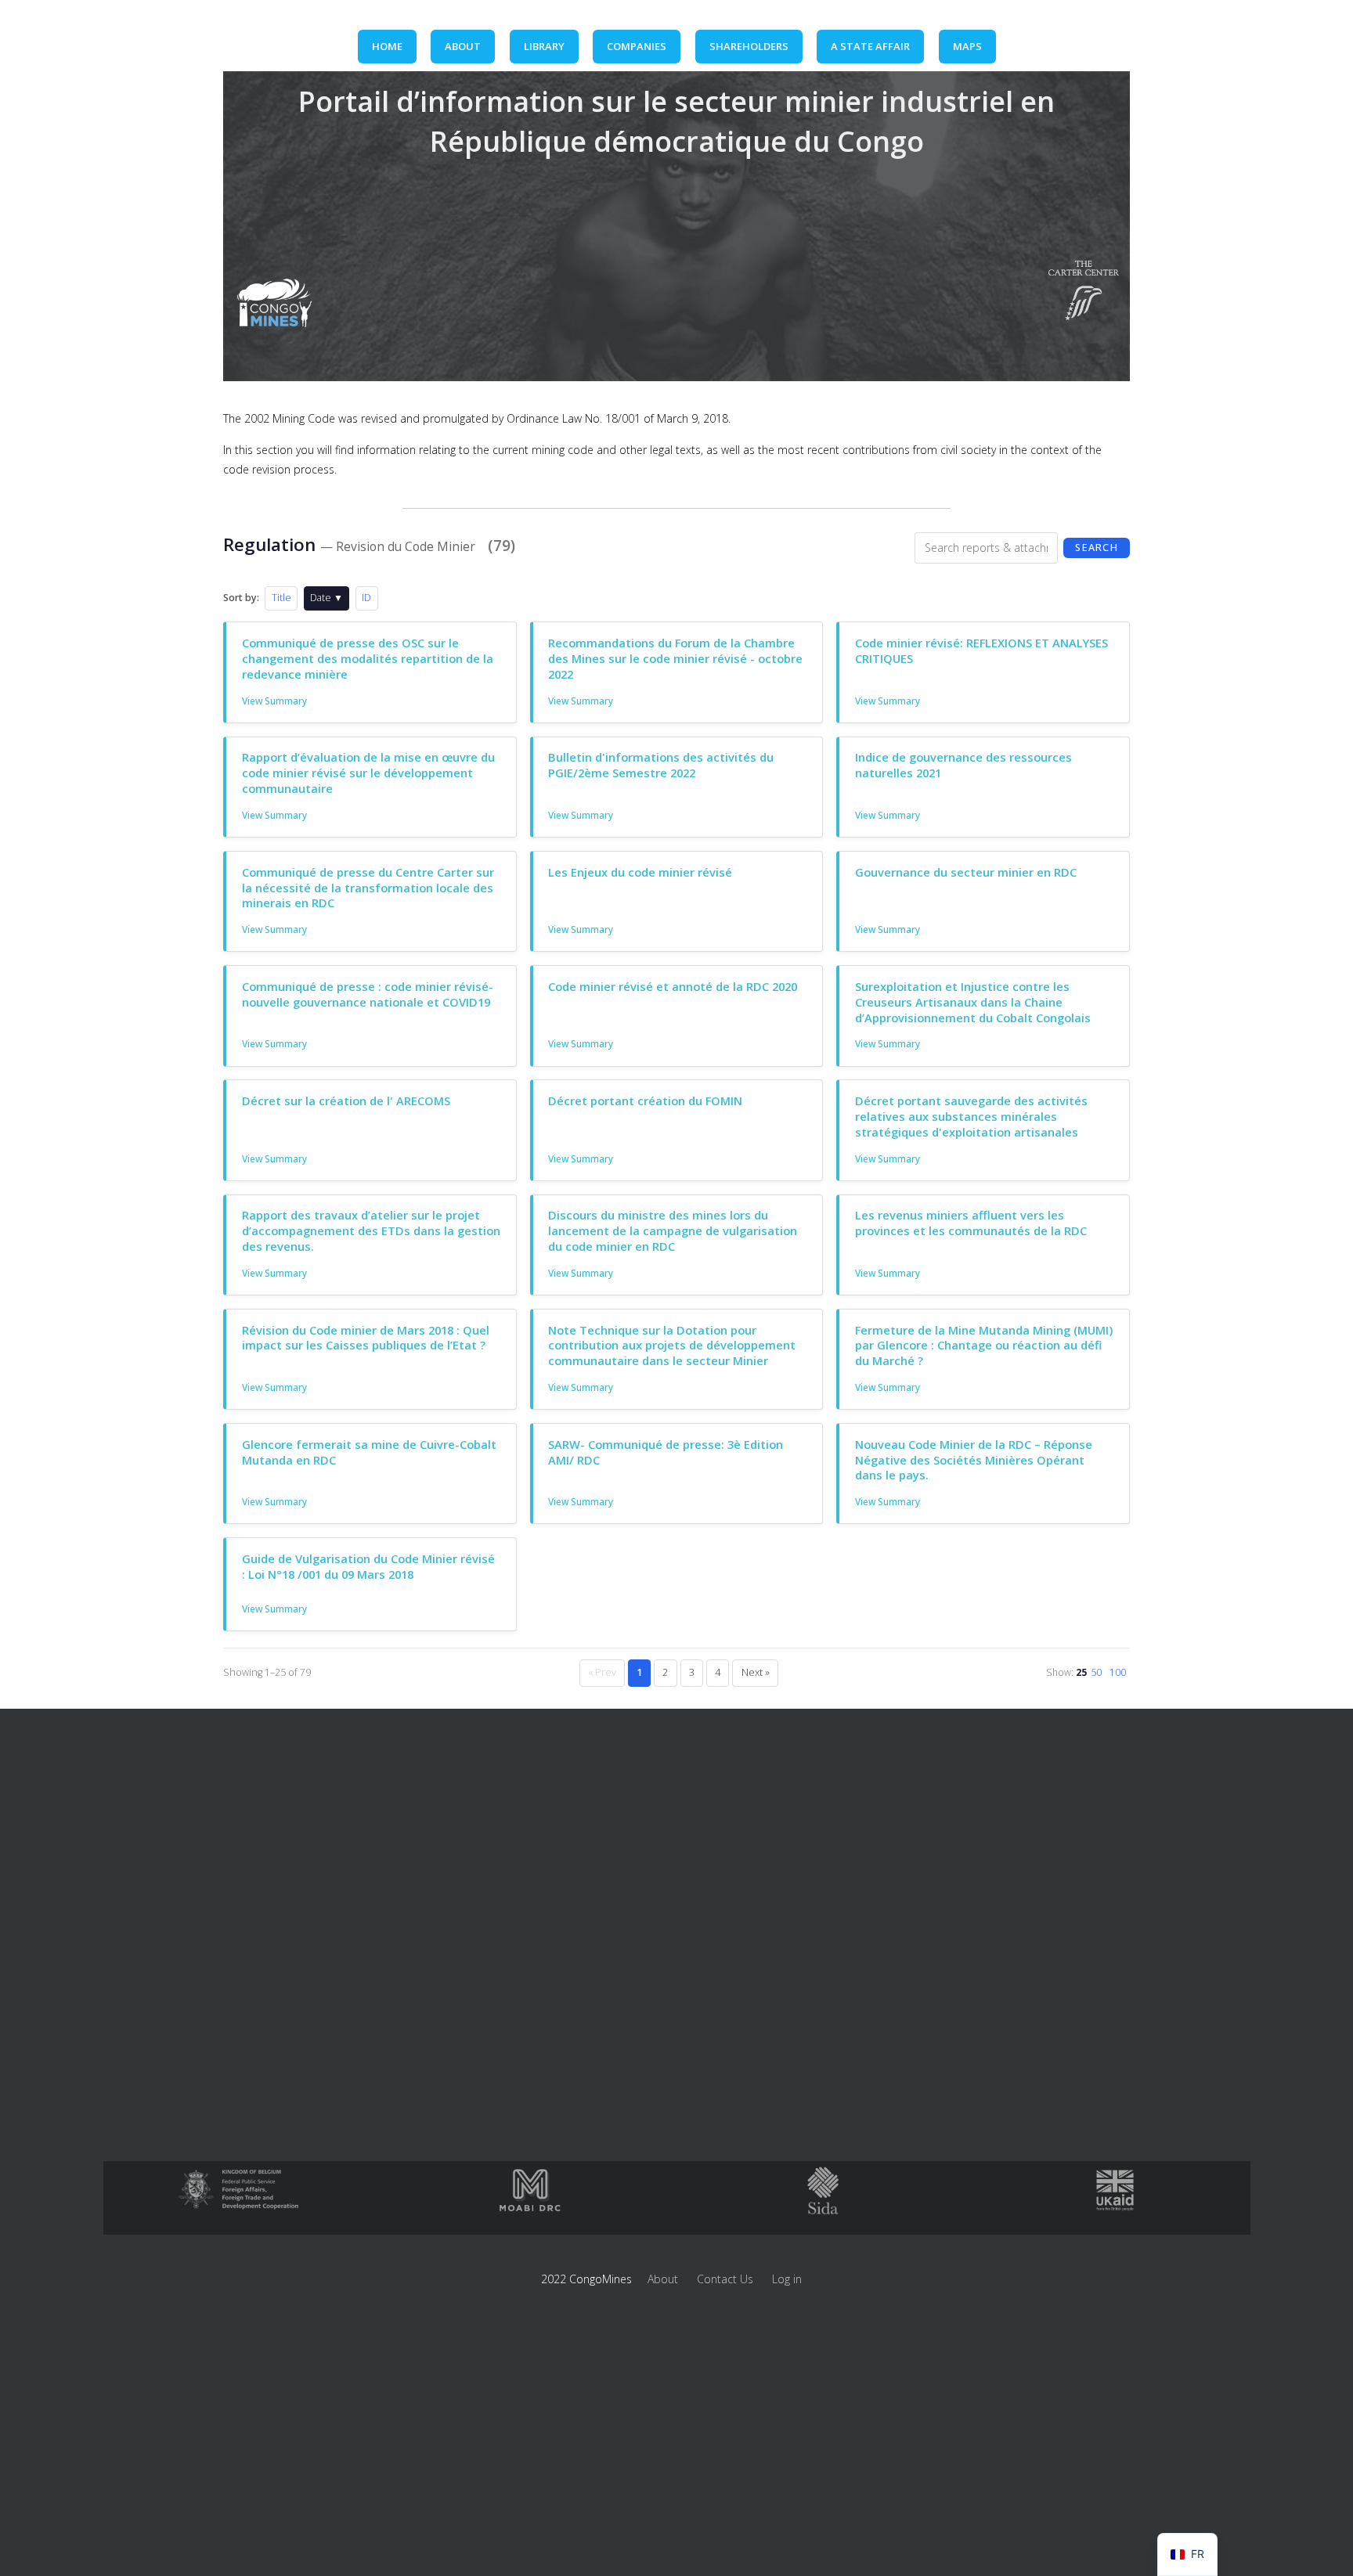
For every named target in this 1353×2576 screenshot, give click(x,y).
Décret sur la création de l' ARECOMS (346, 1101)
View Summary (274, 701)
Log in (787, 2279)
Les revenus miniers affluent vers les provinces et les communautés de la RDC (971, 1223)
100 (1118, 1672)
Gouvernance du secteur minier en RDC (966, 872)
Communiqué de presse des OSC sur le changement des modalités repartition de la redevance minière (368, 658)
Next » (756, 1672)
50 (1096, 1672)
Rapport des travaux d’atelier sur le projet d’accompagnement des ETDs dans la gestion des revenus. (371, 1230)
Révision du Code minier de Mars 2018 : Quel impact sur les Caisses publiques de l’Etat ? (366, 1338)
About (663, 2279)
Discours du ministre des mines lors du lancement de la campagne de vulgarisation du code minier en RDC (673, 1230)
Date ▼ (327, 598)
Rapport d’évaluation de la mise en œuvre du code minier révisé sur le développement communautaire (368, 773)
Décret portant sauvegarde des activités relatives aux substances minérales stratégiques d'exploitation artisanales (971, 1116)
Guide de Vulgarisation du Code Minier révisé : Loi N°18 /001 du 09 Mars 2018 (368, 1566)
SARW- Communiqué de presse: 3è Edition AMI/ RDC (666, 1452)
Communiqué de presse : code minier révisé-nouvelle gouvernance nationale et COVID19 (368, 994)
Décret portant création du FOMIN (645, 1101)
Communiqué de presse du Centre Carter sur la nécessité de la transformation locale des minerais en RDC (368, 888)
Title (281, 598)
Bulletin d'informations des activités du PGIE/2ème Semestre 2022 (661, 765)
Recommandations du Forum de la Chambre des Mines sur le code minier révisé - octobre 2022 (675, 658)
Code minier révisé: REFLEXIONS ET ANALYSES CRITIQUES (981, 650)
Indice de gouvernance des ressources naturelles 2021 (963, 765)
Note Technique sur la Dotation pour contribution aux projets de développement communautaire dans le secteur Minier (672, 1346)
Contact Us (725, 2279)
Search (1097, 548)
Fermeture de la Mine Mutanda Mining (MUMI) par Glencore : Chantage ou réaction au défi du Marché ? (984, 1346)
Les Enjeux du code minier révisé (640, 872)
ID (366, 598)
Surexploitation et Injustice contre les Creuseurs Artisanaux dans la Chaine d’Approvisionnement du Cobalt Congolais (973, 1002)
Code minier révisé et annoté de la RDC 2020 (673, 986)
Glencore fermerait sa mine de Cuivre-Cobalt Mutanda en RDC (369, 1452)
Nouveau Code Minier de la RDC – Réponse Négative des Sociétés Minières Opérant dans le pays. (974, 1460)
